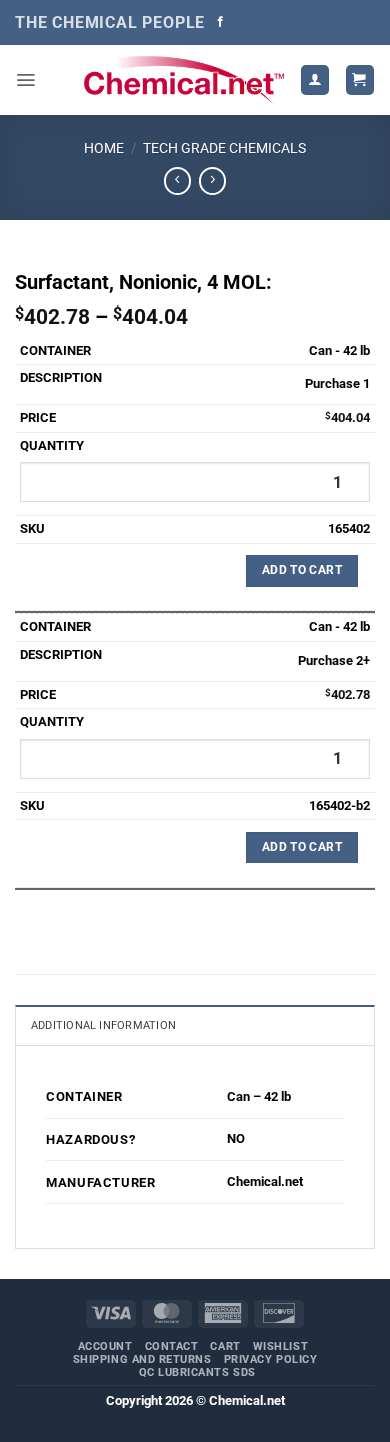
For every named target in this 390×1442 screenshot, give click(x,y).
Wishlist (280, 1346)
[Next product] (177, 181)
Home (104, 148)
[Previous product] (212, 181)
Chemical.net (265, 1181)
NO (236, 1138)
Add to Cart (302, 570)
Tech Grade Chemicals (224, 148)
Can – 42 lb (259, 1096)
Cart (225, 1346)
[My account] (315, 79)
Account (105, 1346)
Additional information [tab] (103, 1025)
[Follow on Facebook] (220, 22)
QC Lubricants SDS (197, 1372)
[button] (25, 80)
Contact (172, 1346)
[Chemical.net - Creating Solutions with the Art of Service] (184, 80)
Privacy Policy (271, 1359)
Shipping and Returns (142, 1359)
